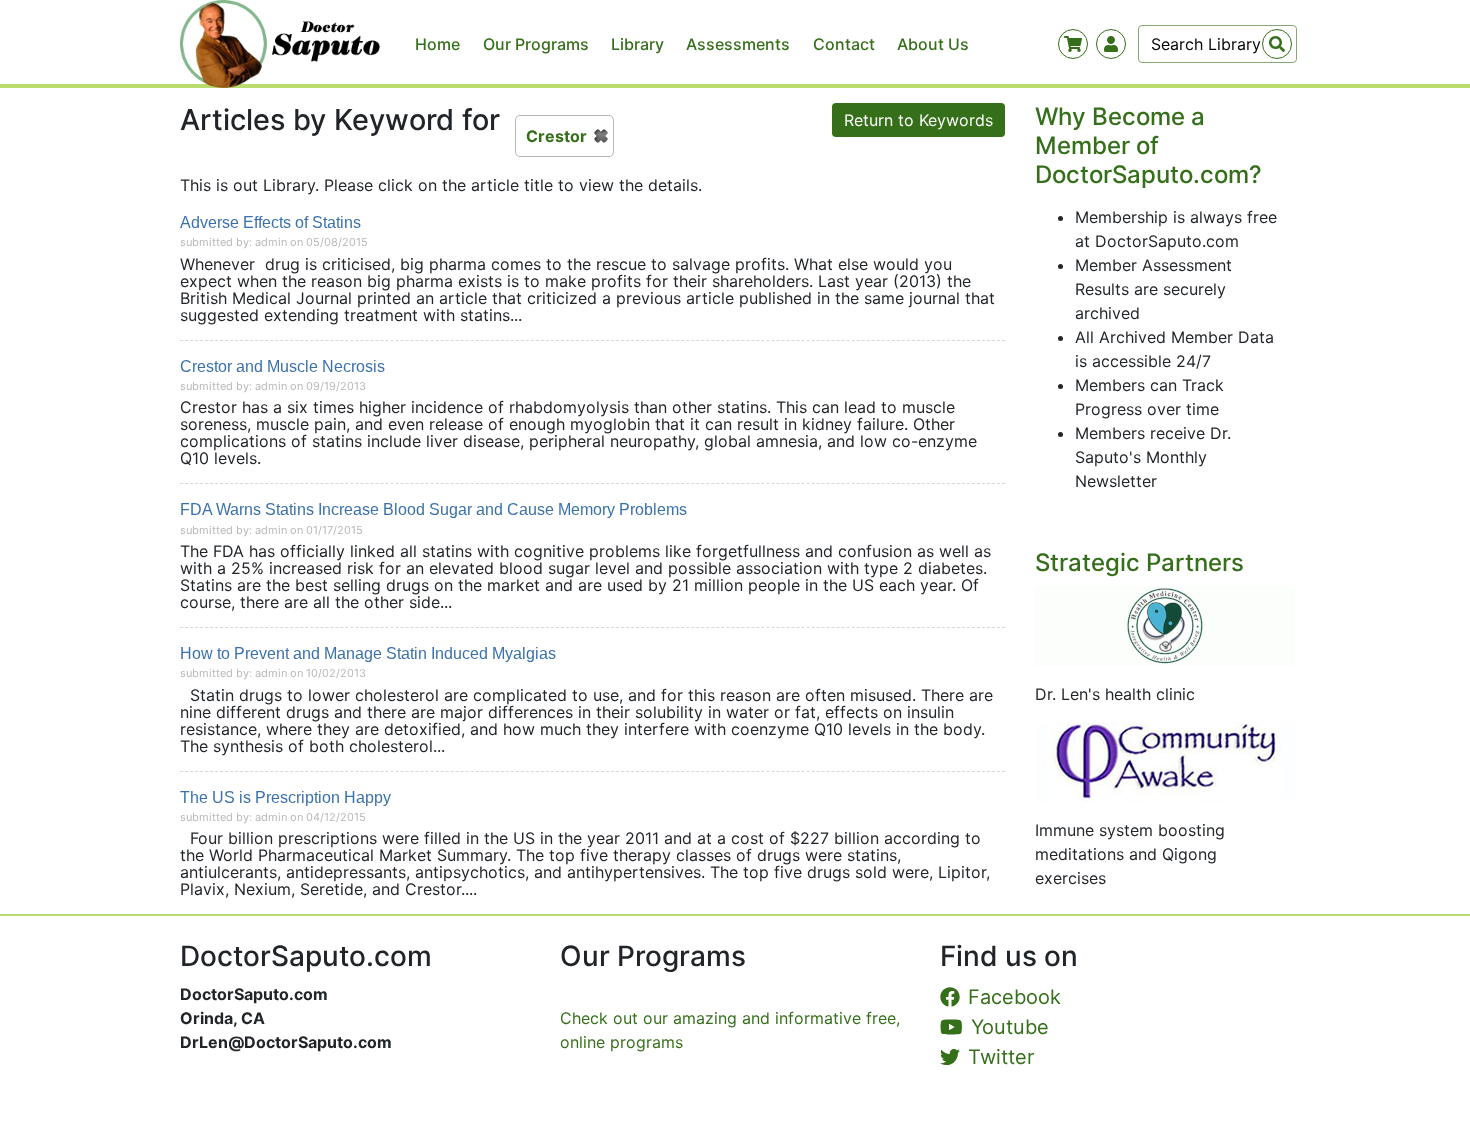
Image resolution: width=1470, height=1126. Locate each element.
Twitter (1001, 1057)
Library (637, 44)
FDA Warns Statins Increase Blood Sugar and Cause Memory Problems (433, 509)
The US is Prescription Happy (285, 797)
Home (437, 44)
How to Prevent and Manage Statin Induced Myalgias (368, 653)
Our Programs (536, 44)
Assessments (738, 44)
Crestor (556, 136)
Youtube (1010, 1027)
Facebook (1014, 997)
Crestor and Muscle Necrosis (282, 366)
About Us (933, 44)
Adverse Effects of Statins (270, 222)
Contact (844, 44)
